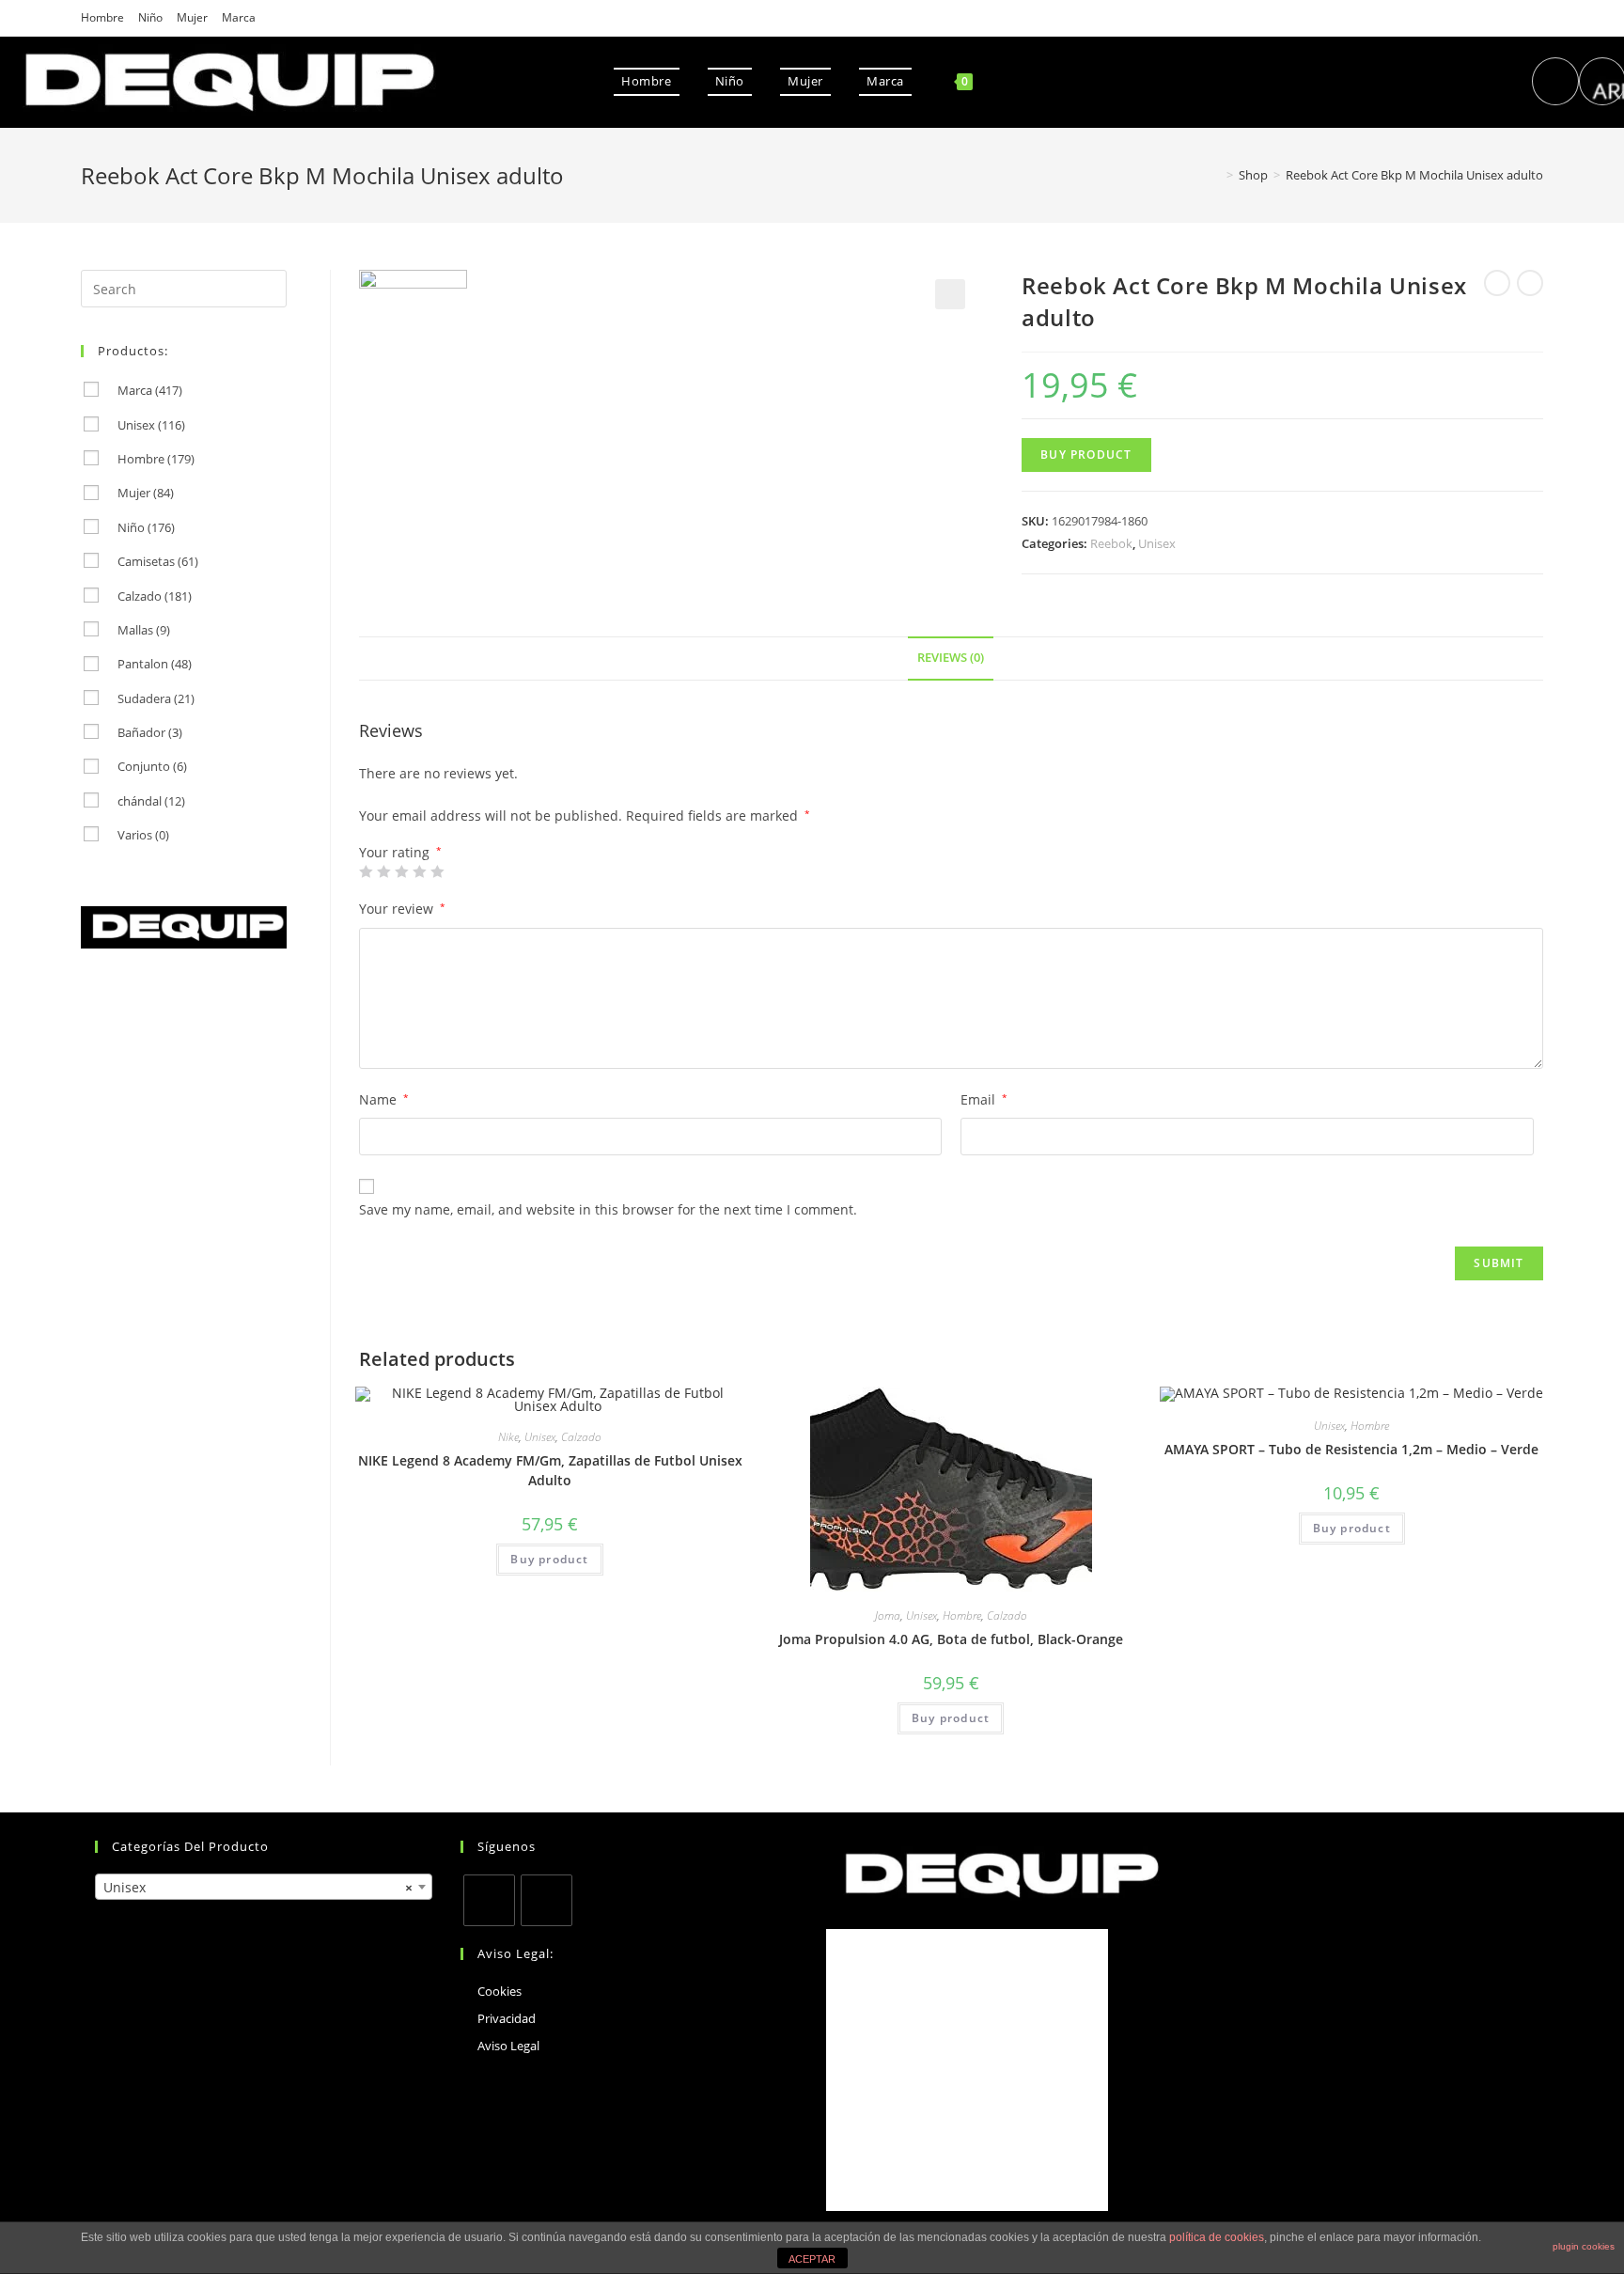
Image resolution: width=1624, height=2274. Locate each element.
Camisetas (158, 561)
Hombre (102, 17)
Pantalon (155, 664)
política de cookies (1217, 2237)
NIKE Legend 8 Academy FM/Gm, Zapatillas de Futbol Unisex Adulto (550, 1470)
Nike (508, 1437)
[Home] (1216, 175)
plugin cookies (1584, 2246)
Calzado (581, 1437)
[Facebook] (489, 1900)
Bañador (150, 732)
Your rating (400, 853)
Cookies (500, 1991)
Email (984, 1099)
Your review (402, 909)
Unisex (1157, 543)
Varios (143, 835)
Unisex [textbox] (258, 1887)
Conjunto (152, 766)
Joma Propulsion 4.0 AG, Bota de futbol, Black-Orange (951, 1639)
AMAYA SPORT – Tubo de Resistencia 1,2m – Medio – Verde (1351, 1449)
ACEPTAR (812, 2259)
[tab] (951, 659)
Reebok (1111, 543)
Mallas (144, 630)
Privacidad (507, 2018)
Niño (150, 17)
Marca (239, 17)
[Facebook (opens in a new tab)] (1555, 81)
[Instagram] (547, 1900)
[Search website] (1006, 81)
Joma (888, 1615)
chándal (151, 801)
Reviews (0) (951, 658)
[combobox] (264, 1887)
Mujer (192, 17)
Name (384, 1099)
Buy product (1086, 455)
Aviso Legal (508, 2046)
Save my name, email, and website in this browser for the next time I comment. (608, 1209)
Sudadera (156, 698)
